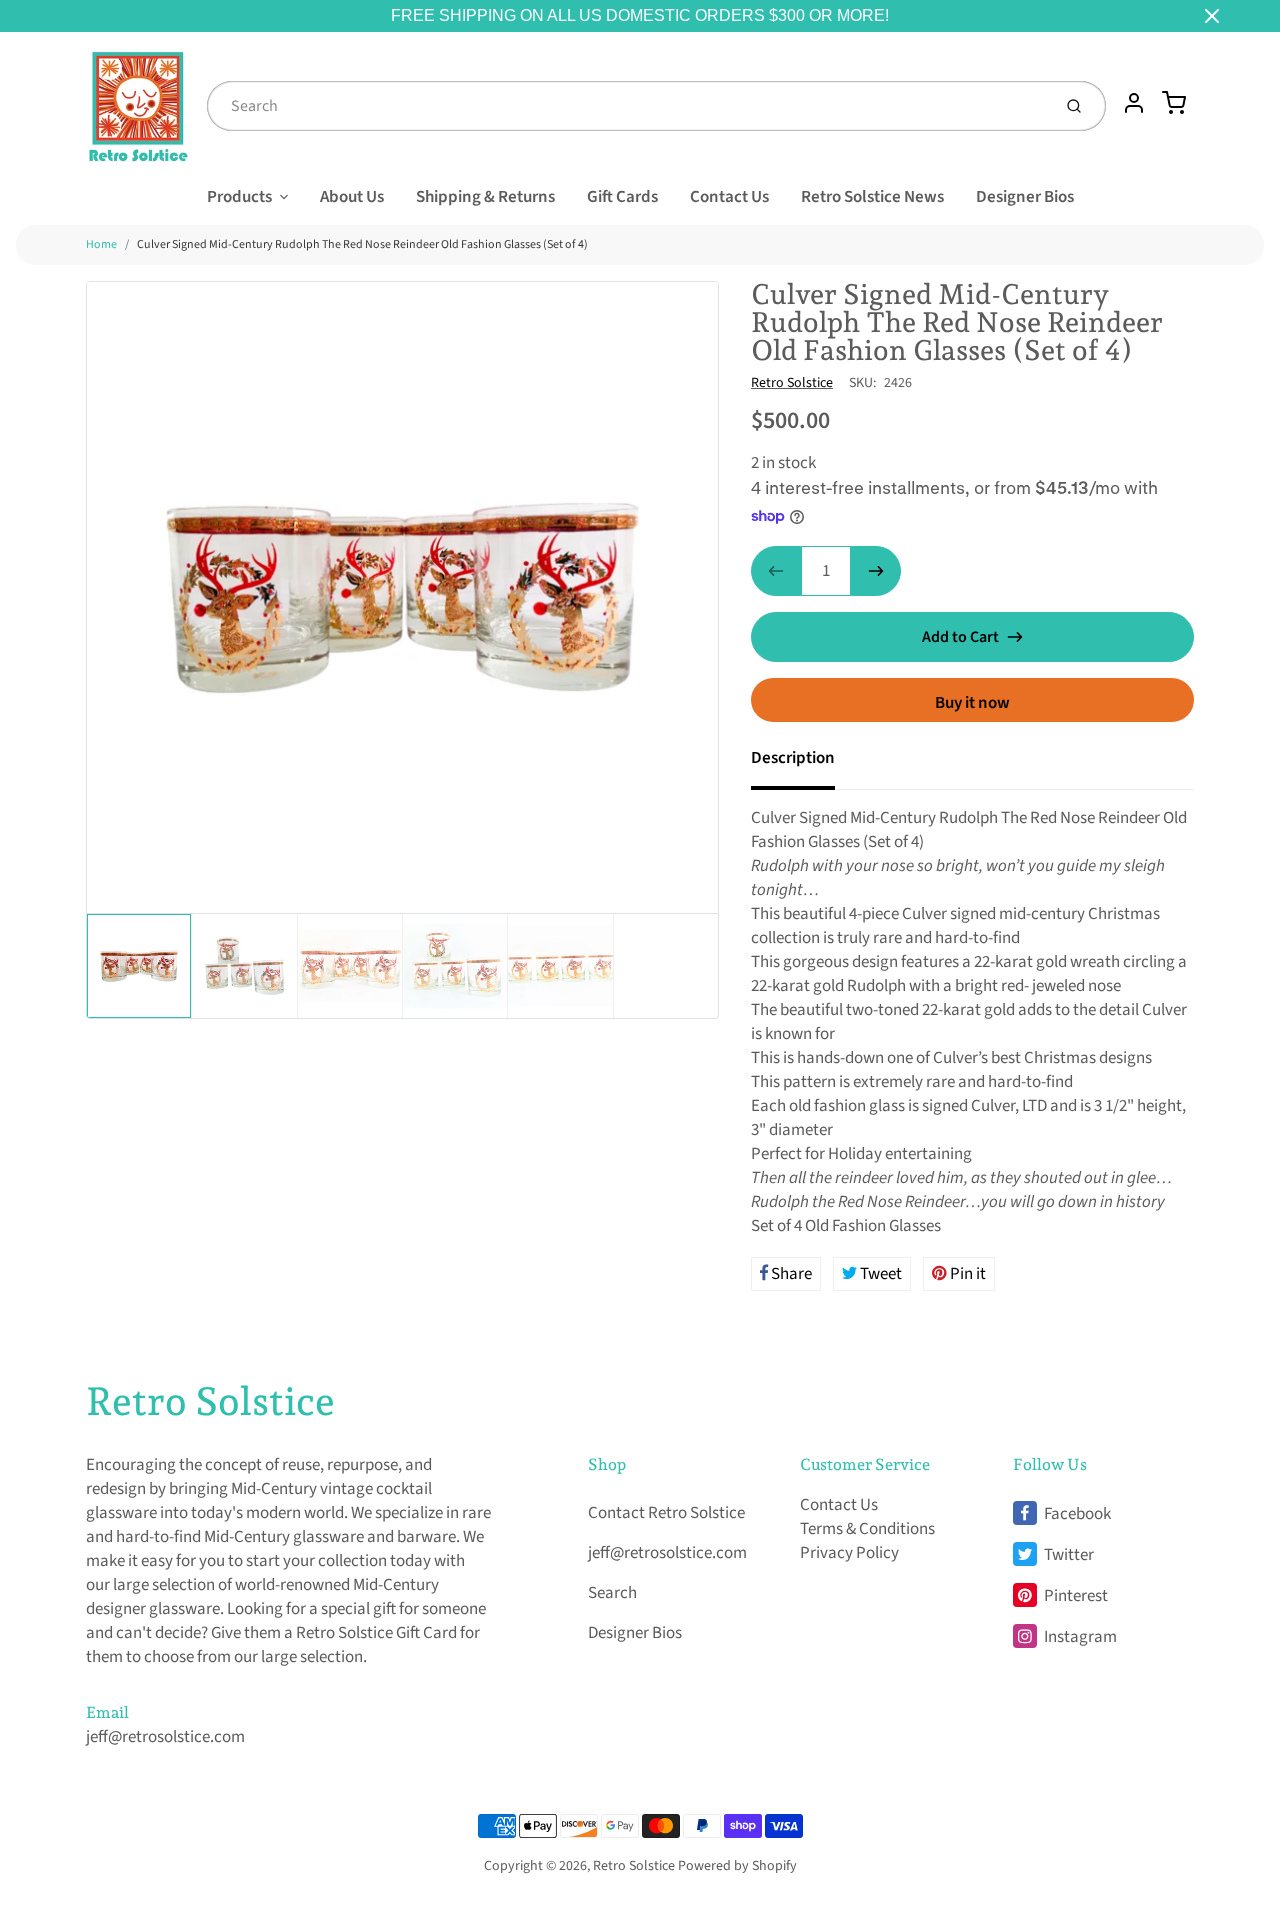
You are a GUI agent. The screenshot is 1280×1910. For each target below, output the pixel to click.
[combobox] (627, 106)
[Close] (1212, 16)
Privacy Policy (849, 1553)
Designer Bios (1025, 197)
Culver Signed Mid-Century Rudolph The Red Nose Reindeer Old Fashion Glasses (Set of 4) (362, 244)
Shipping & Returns (485, 197)
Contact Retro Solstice (666, 1513)
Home (101, 244)
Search (612, 1593)
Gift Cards (622, 197)
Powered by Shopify (737, 1866)
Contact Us (729, 197)
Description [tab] (793, 758)
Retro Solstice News (872, 197)
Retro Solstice (792, 383)
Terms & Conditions (867, 1529)
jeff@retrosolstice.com (165, 1737)
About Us (352, 197)
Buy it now (972, 703)
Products (239, 197)
